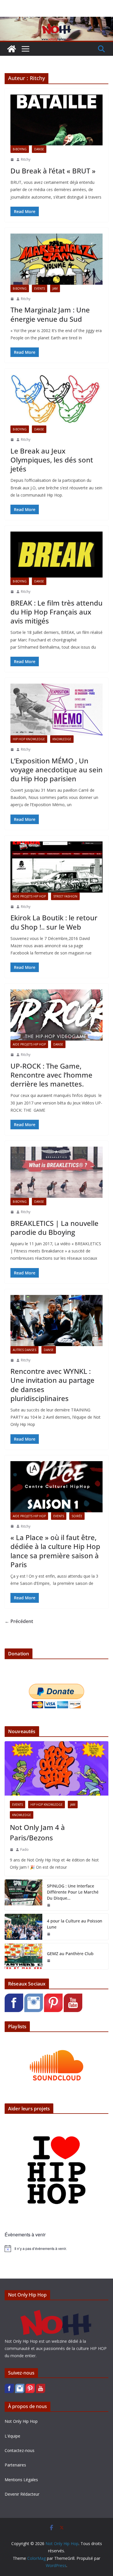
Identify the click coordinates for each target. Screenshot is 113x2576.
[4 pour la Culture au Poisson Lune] (23, 1927)
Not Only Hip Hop (21, 2421)
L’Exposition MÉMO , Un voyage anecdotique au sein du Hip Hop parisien (57, 770)
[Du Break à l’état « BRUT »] (57, 120)
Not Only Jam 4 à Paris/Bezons (37, 1832)
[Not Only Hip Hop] (57, 21)
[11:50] (12, 592)
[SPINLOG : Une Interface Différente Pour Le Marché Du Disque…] (23, 1895)
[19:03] (12, 1360)
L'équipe (12, 2436)
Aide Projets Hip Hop (29, 896)
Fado (24, 1849)
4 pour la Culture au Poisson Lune (75, 1924)
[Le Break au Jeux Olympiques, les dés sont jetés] (57, 400)
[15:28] (12, 160)
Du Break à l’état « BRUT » (53, 171)
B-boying (20, 149)
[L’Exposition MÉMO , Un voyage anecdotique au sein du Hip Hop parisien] (57, 709)
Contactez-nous (20, 2450)
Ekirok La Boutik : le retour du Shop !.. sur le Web (54, 922)
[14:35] (12, 1055)
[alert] (57, 2249)
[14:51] (12, 1850)
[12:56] (12, 750)
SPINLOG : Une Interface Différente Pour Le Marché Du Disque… (73, 1892)
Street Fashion (65, 896)
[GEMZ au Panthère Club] (23, 1956)
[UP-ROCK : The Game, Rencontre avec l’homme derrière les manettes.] (57, 1015)
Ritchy (26, 159)
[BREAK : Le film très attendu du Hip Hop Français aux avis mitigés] (57, 555)
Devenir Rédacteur (22, 2494)
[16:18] (12, 907)
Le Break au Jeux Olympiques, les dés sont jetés (52, 460)
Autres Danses (24, 1350)
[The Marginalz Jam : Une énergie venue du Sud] (57, 259)
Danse (39, 149)
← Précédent (19, 1621)
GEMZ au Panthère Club (70, 1954)
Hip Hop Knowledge (29, 739)
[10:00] (12, 440)
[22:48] (12, 299)
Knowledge (62, 739)
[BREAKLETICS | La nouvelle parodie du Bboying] (57, 1172)
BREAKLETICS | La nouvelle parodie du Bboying (54, 1228)
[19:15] (49, 1934)
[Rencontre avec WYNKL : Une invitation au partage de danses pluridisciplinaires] (57, 1321)
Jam (55, 288)
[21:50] (49, 1905)
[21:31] (12, 1526)
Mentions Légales (21, 2480)
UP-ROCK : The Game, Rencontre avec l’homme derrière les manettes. (51, 1075)
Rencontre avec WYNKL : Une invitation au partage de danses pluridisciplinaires (52, 1385)
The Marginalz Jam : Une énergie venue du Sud (50, 314)
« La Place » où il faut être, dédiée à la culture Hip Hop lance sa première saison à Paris (55, 1551)
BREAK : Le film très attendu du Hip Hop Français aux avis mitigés (57, 612)
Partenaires (15, 2465)
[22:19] (12, 1212)
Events (40, 288)
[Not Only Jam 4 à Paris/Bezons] (57, 1768)
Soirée (77, 1516)
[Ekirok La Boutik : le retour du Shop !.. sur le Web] (57, 867)
